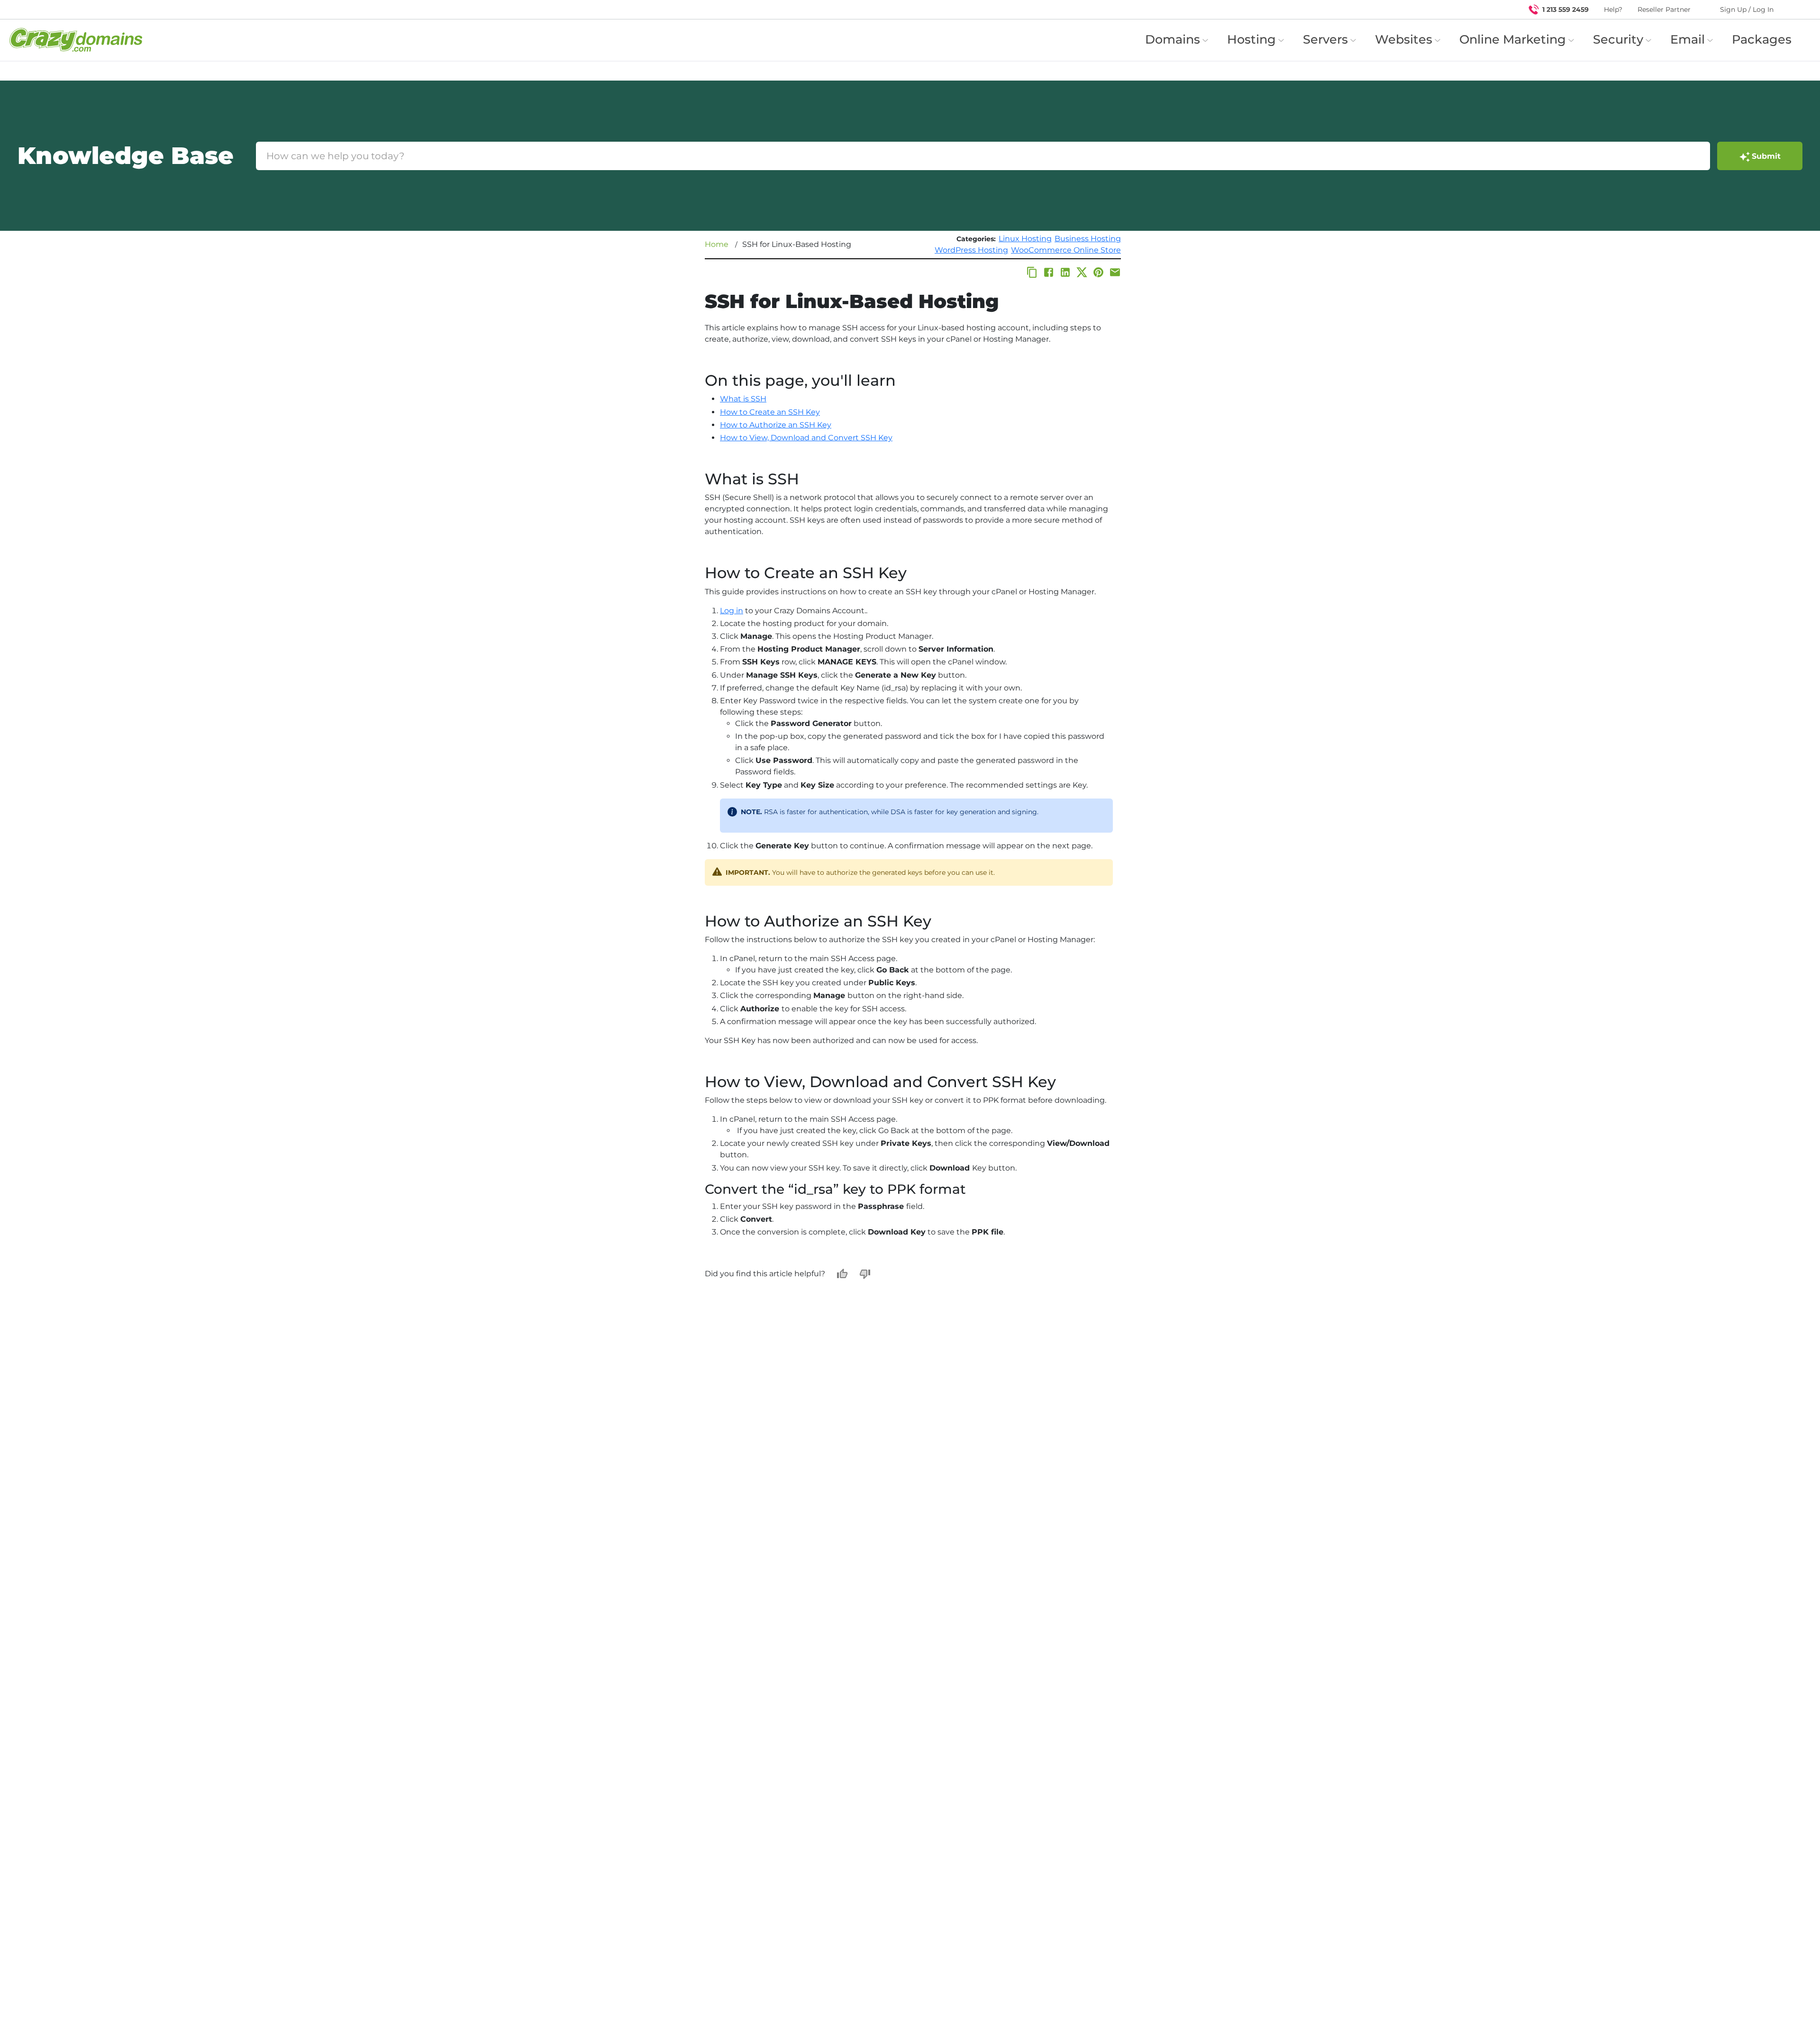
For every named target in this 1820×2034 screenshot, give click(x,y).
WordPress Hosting (971, 250)
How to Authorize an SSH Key (776, 425)
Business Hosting (1088, 239)
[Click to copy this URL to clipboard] (1032, 272)
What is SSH (743, 399)
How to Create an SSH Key (770, 412)
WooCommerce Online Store (1066, 250)
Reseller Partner (1664, 9)
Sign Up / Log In (1747, 9)
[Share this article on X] (1082, 272)
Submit (1766, 156)
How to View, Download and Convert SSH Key (806, 438)
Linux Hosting (1025, 239)
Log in (732, 611)
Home (717, 244)
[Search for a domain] (1794, 9)
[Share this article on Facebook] (1049, 272)
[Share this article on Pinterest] (1098, 272)
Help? (1613, 9)
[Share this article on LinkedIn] (1065, 272)
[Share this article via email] (1115, 272)
